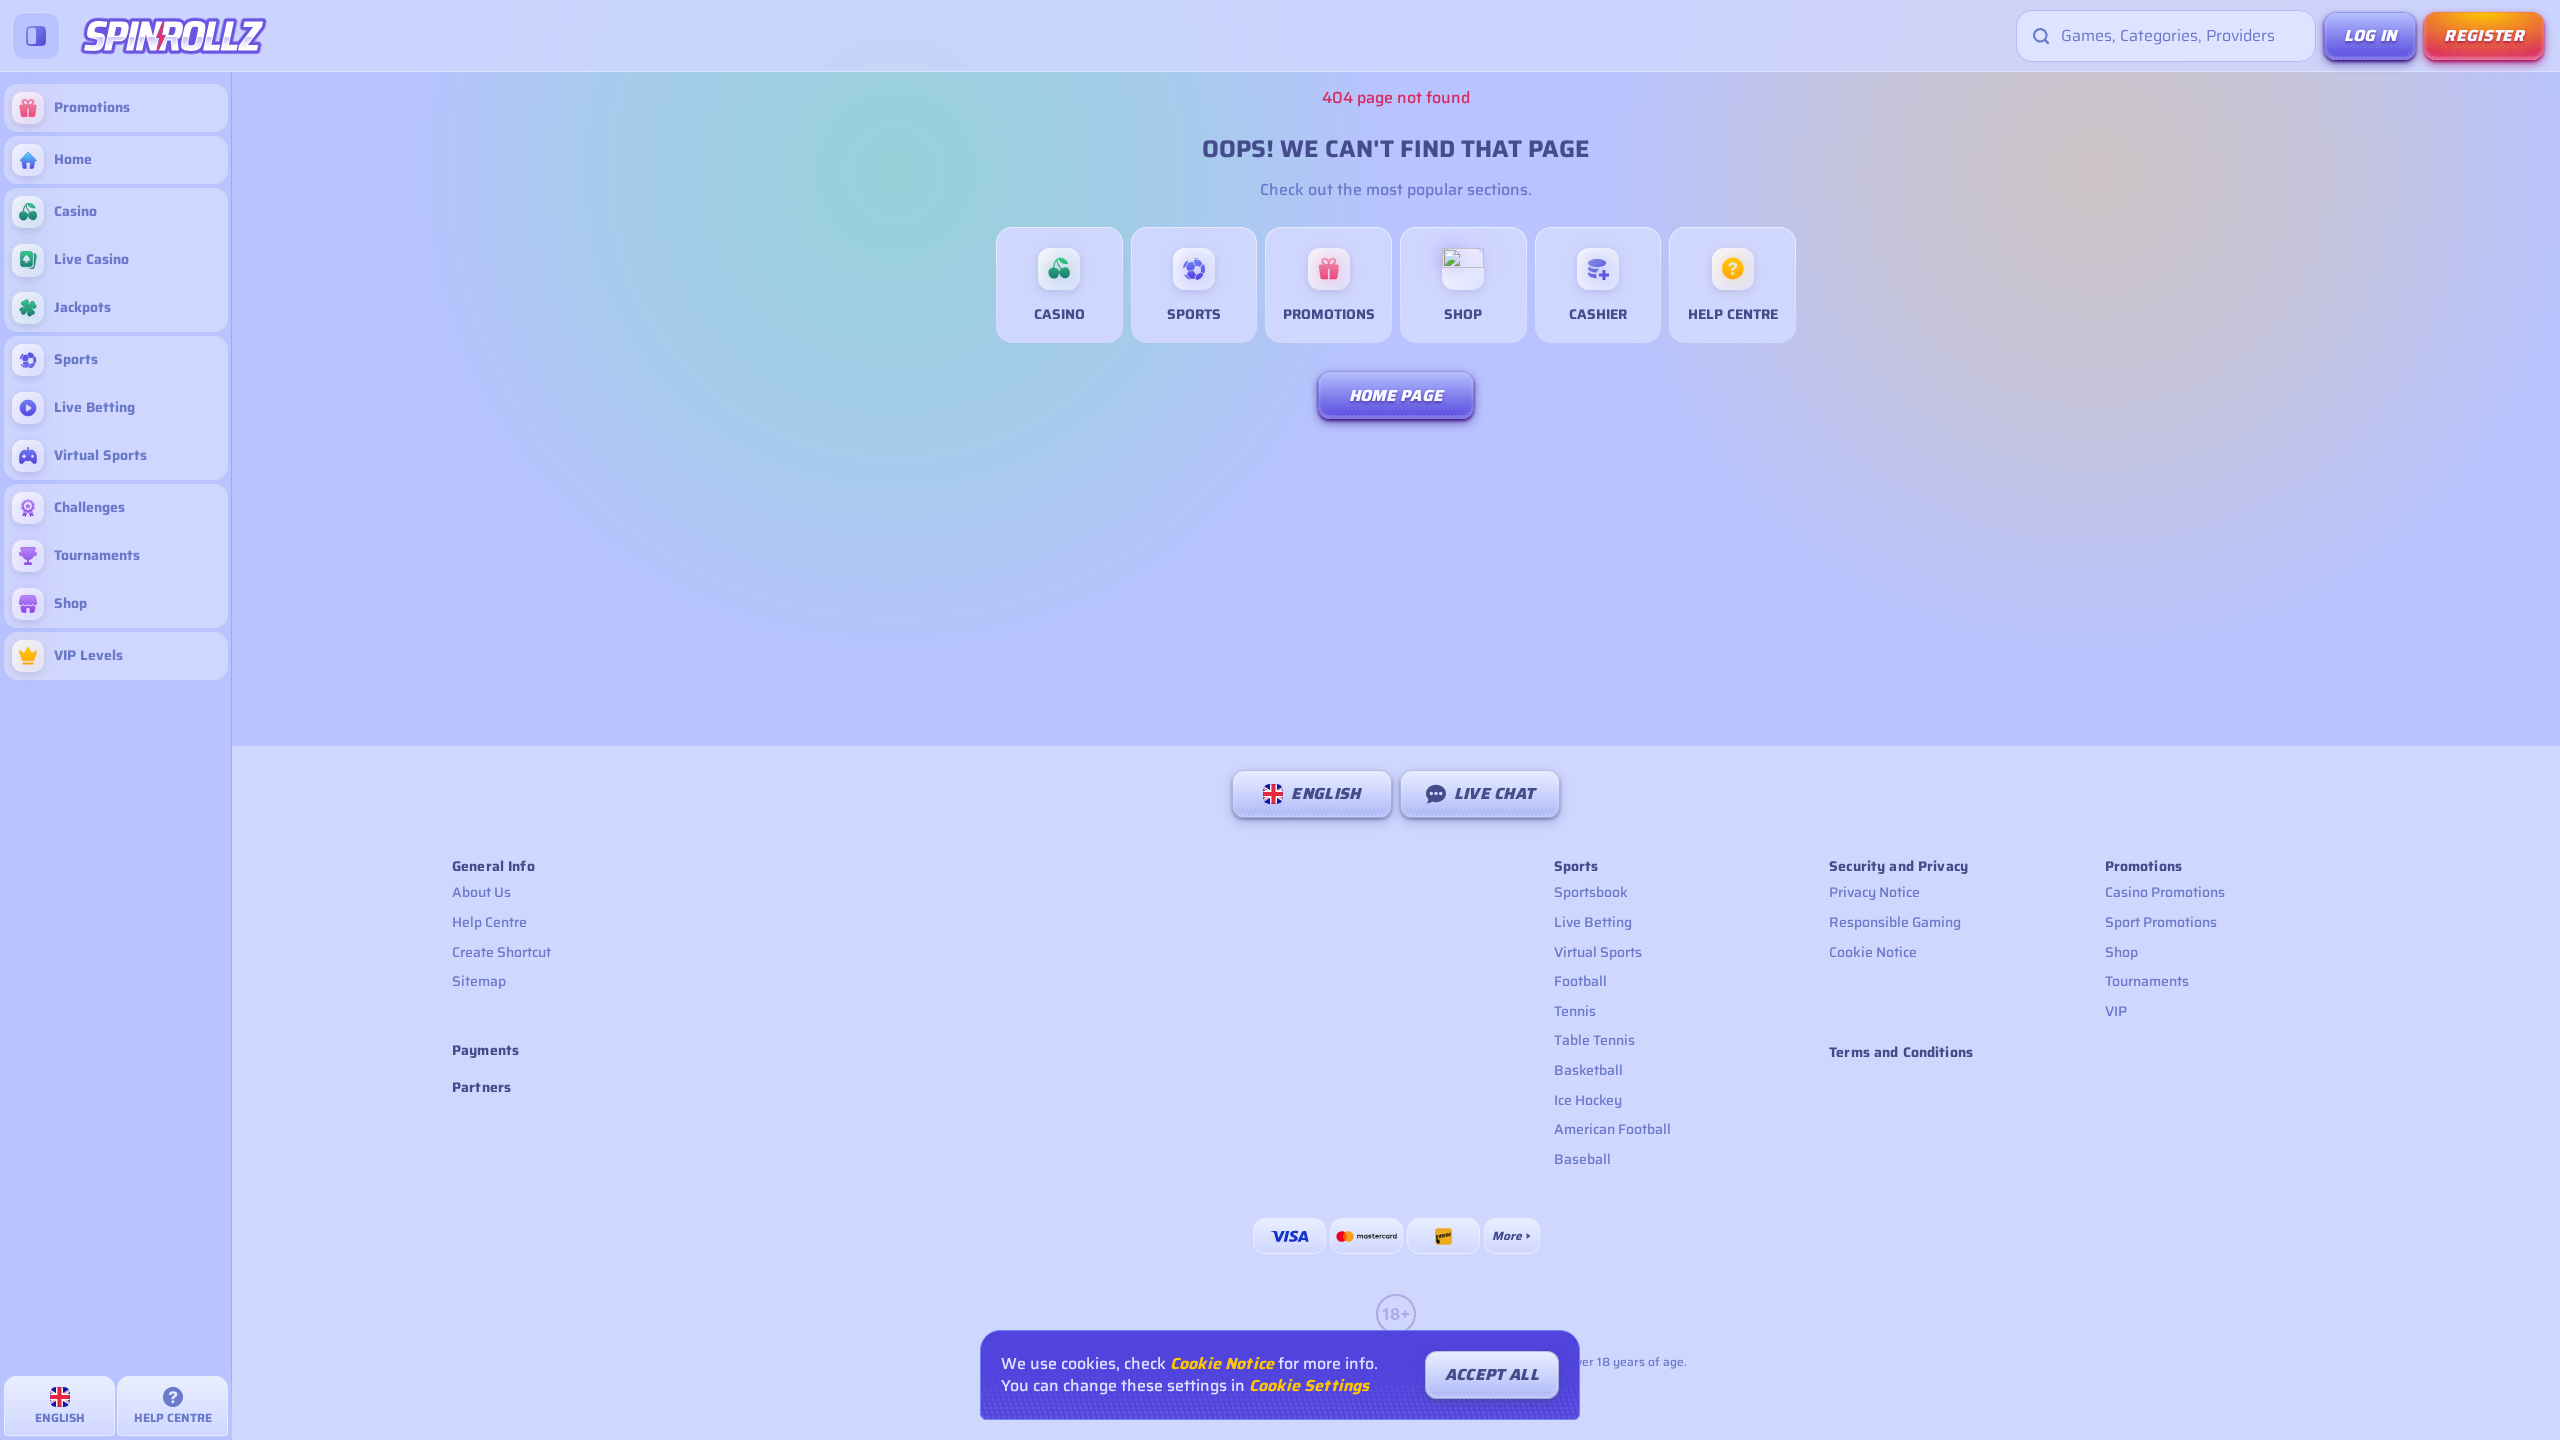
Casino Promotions (2165, 892)
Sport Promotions (2161, 922)
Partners (481, 1087)
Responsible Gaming (1895, 922)
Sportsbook (1591, 892)
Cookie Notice (1873, 952)
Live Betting (1593, 922)
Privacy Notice (1874, 892)
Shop (2121, 952)
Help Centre (489, 922)
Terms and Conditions (1901, 1052)
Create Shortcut (501, 952)
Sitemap (479, 981)
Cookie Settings (1309, 1386)
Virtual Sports (1598, 952)
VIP (2116, 1011)
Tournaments (2147, 981)
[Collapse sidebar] (36, 36)
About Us (481, 892)
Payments (485, 1050)
